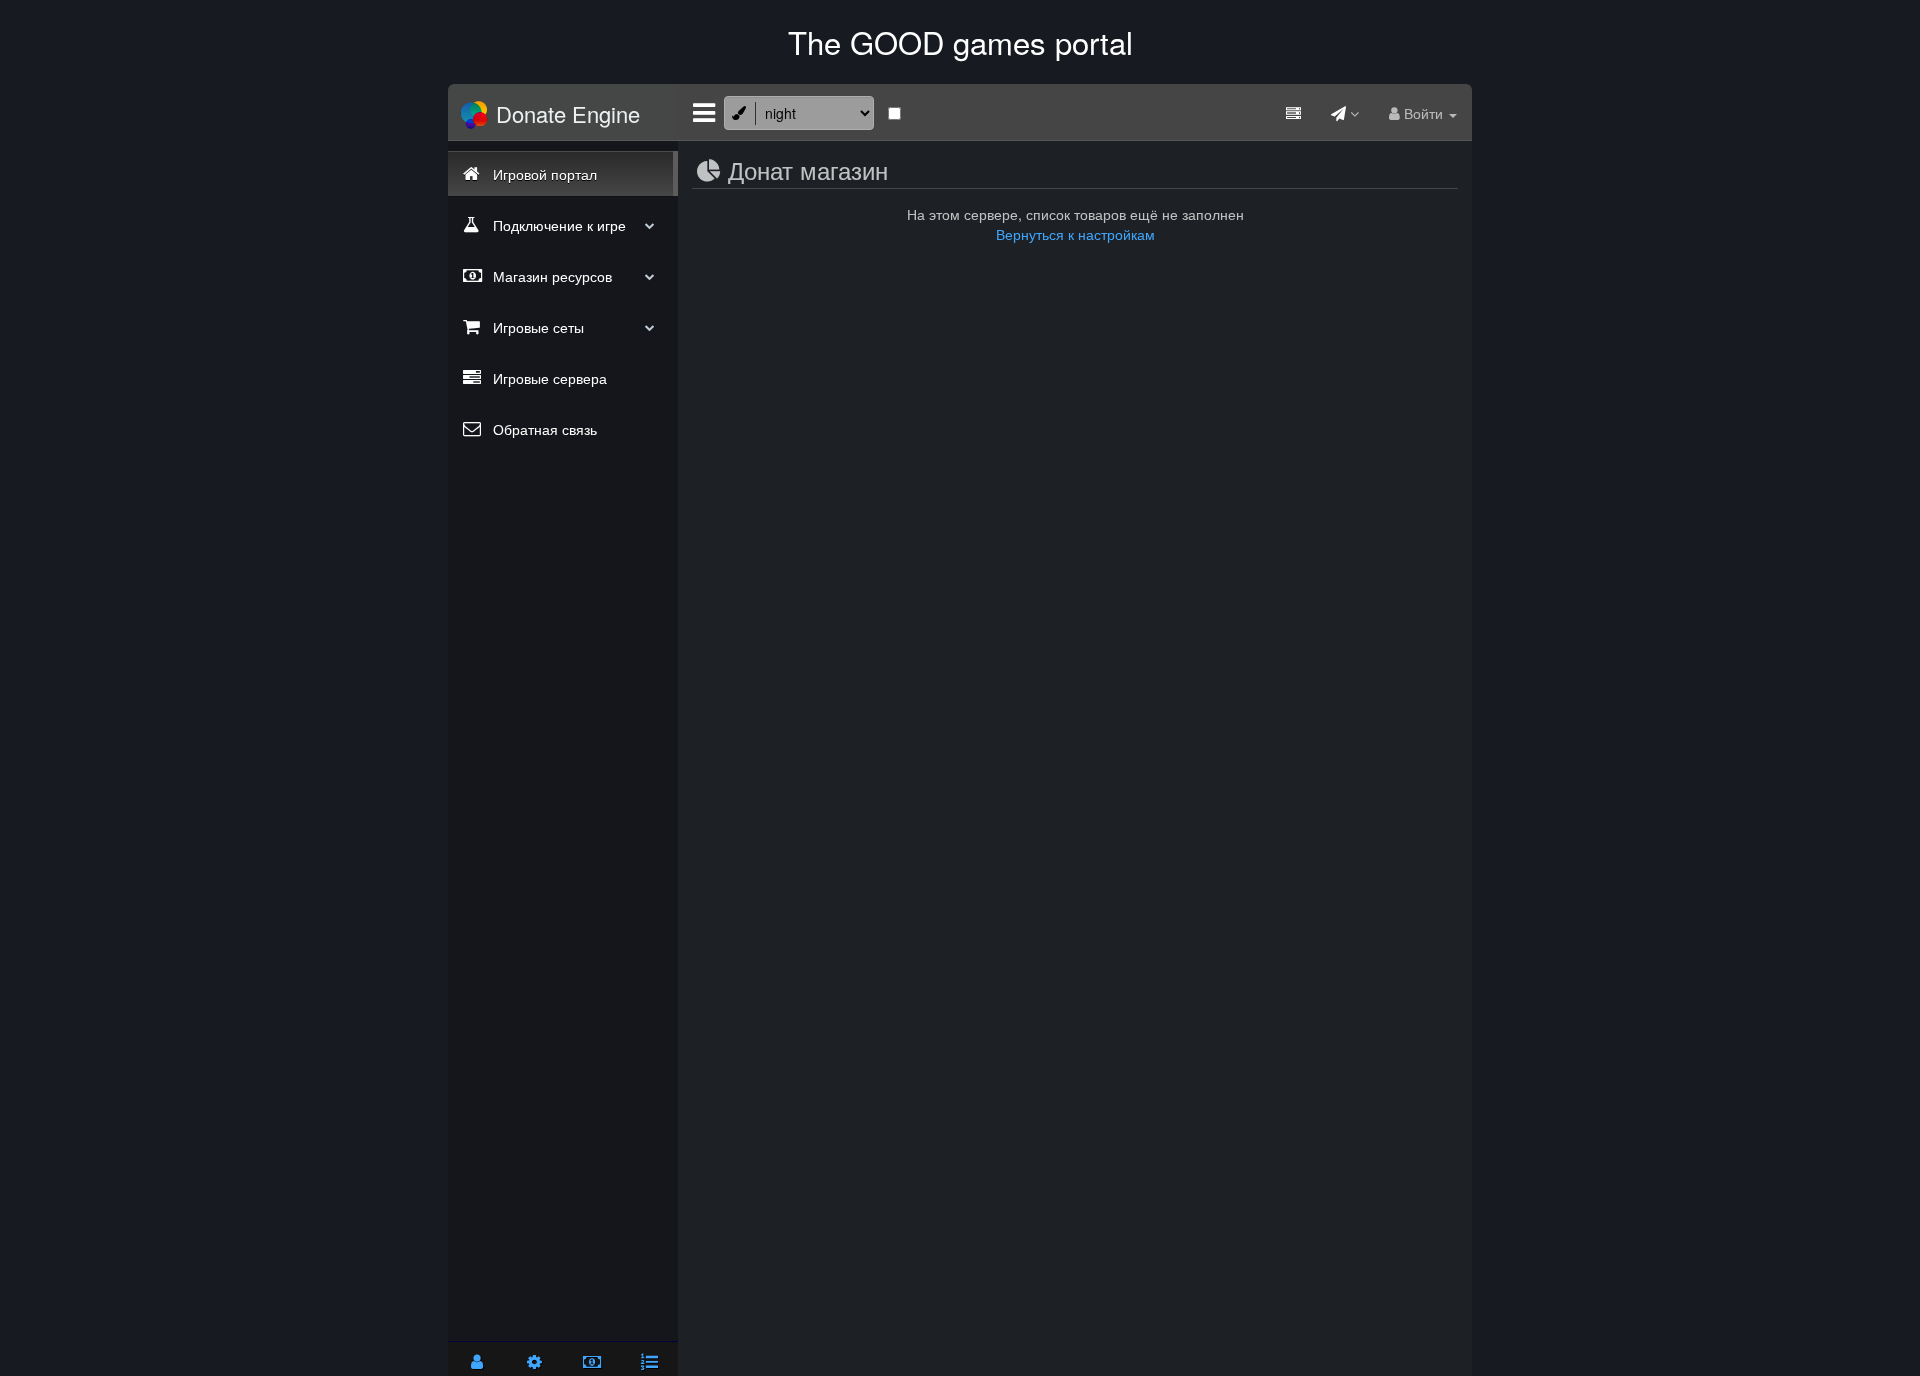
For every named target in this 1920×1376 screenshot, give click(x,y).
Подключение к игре (557, 225)
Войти (1423, 113)
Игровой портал (543, 174)
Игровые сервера (548, 378)
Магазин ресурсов (550, 276)
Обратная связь (543, 429)
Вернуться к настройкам (1075, 234)
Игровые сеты (536, 327)
